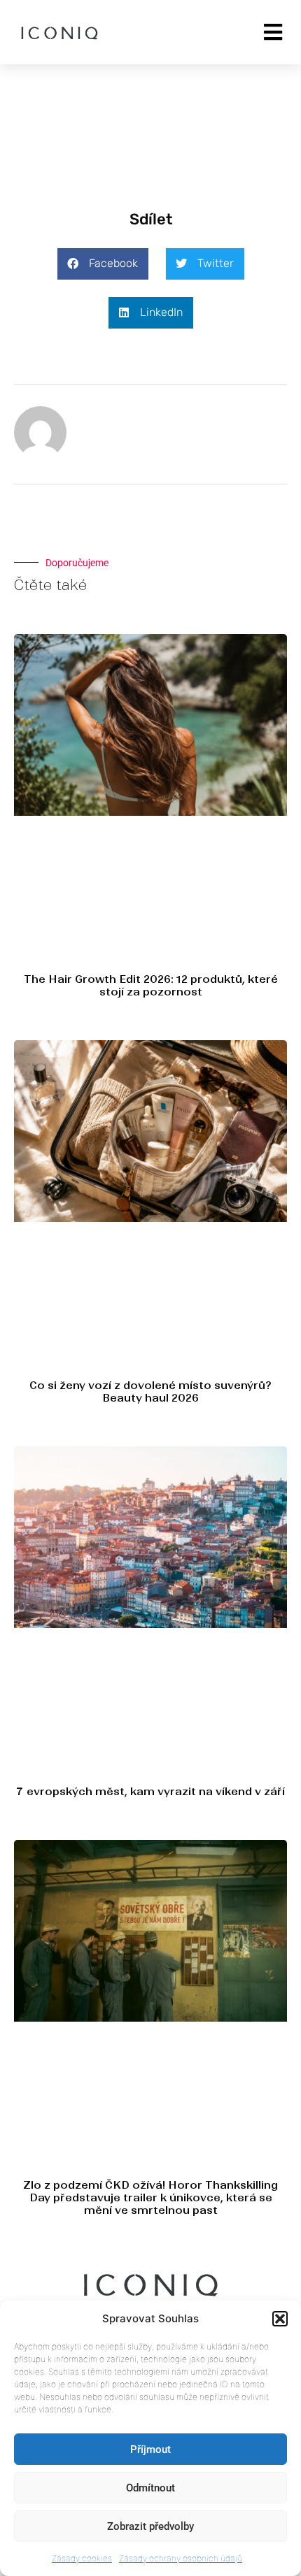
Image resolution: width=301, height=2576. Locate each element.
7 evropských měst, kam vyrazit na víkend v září (150, 1791)
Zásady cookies (82, 2558)
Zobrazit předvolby (150, 2526)
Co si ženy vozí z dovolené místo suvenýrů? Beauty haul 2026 (150, 1391)
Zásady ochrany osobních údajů (181, 2558)
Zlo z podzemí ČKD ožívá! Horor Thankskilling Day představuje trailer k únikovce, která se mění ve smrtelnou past (150, 2197)
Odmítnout (150, 2488)
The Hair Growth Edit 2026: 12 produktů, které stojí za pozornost (151, 985)
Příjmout (150, 2449)
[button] (280, 2319)
